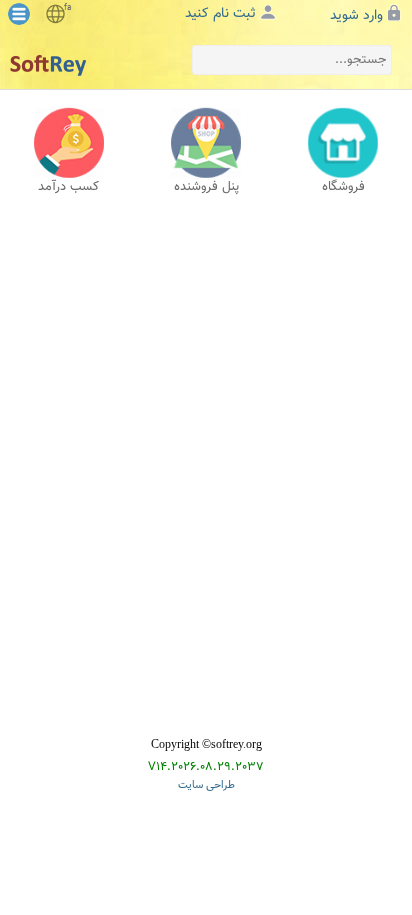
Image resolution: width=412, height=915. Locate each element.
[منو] (19, 14)
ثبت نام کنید (220, 14)
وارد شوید (356, 16)
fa (67, 8)
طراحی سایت (206, 786)
